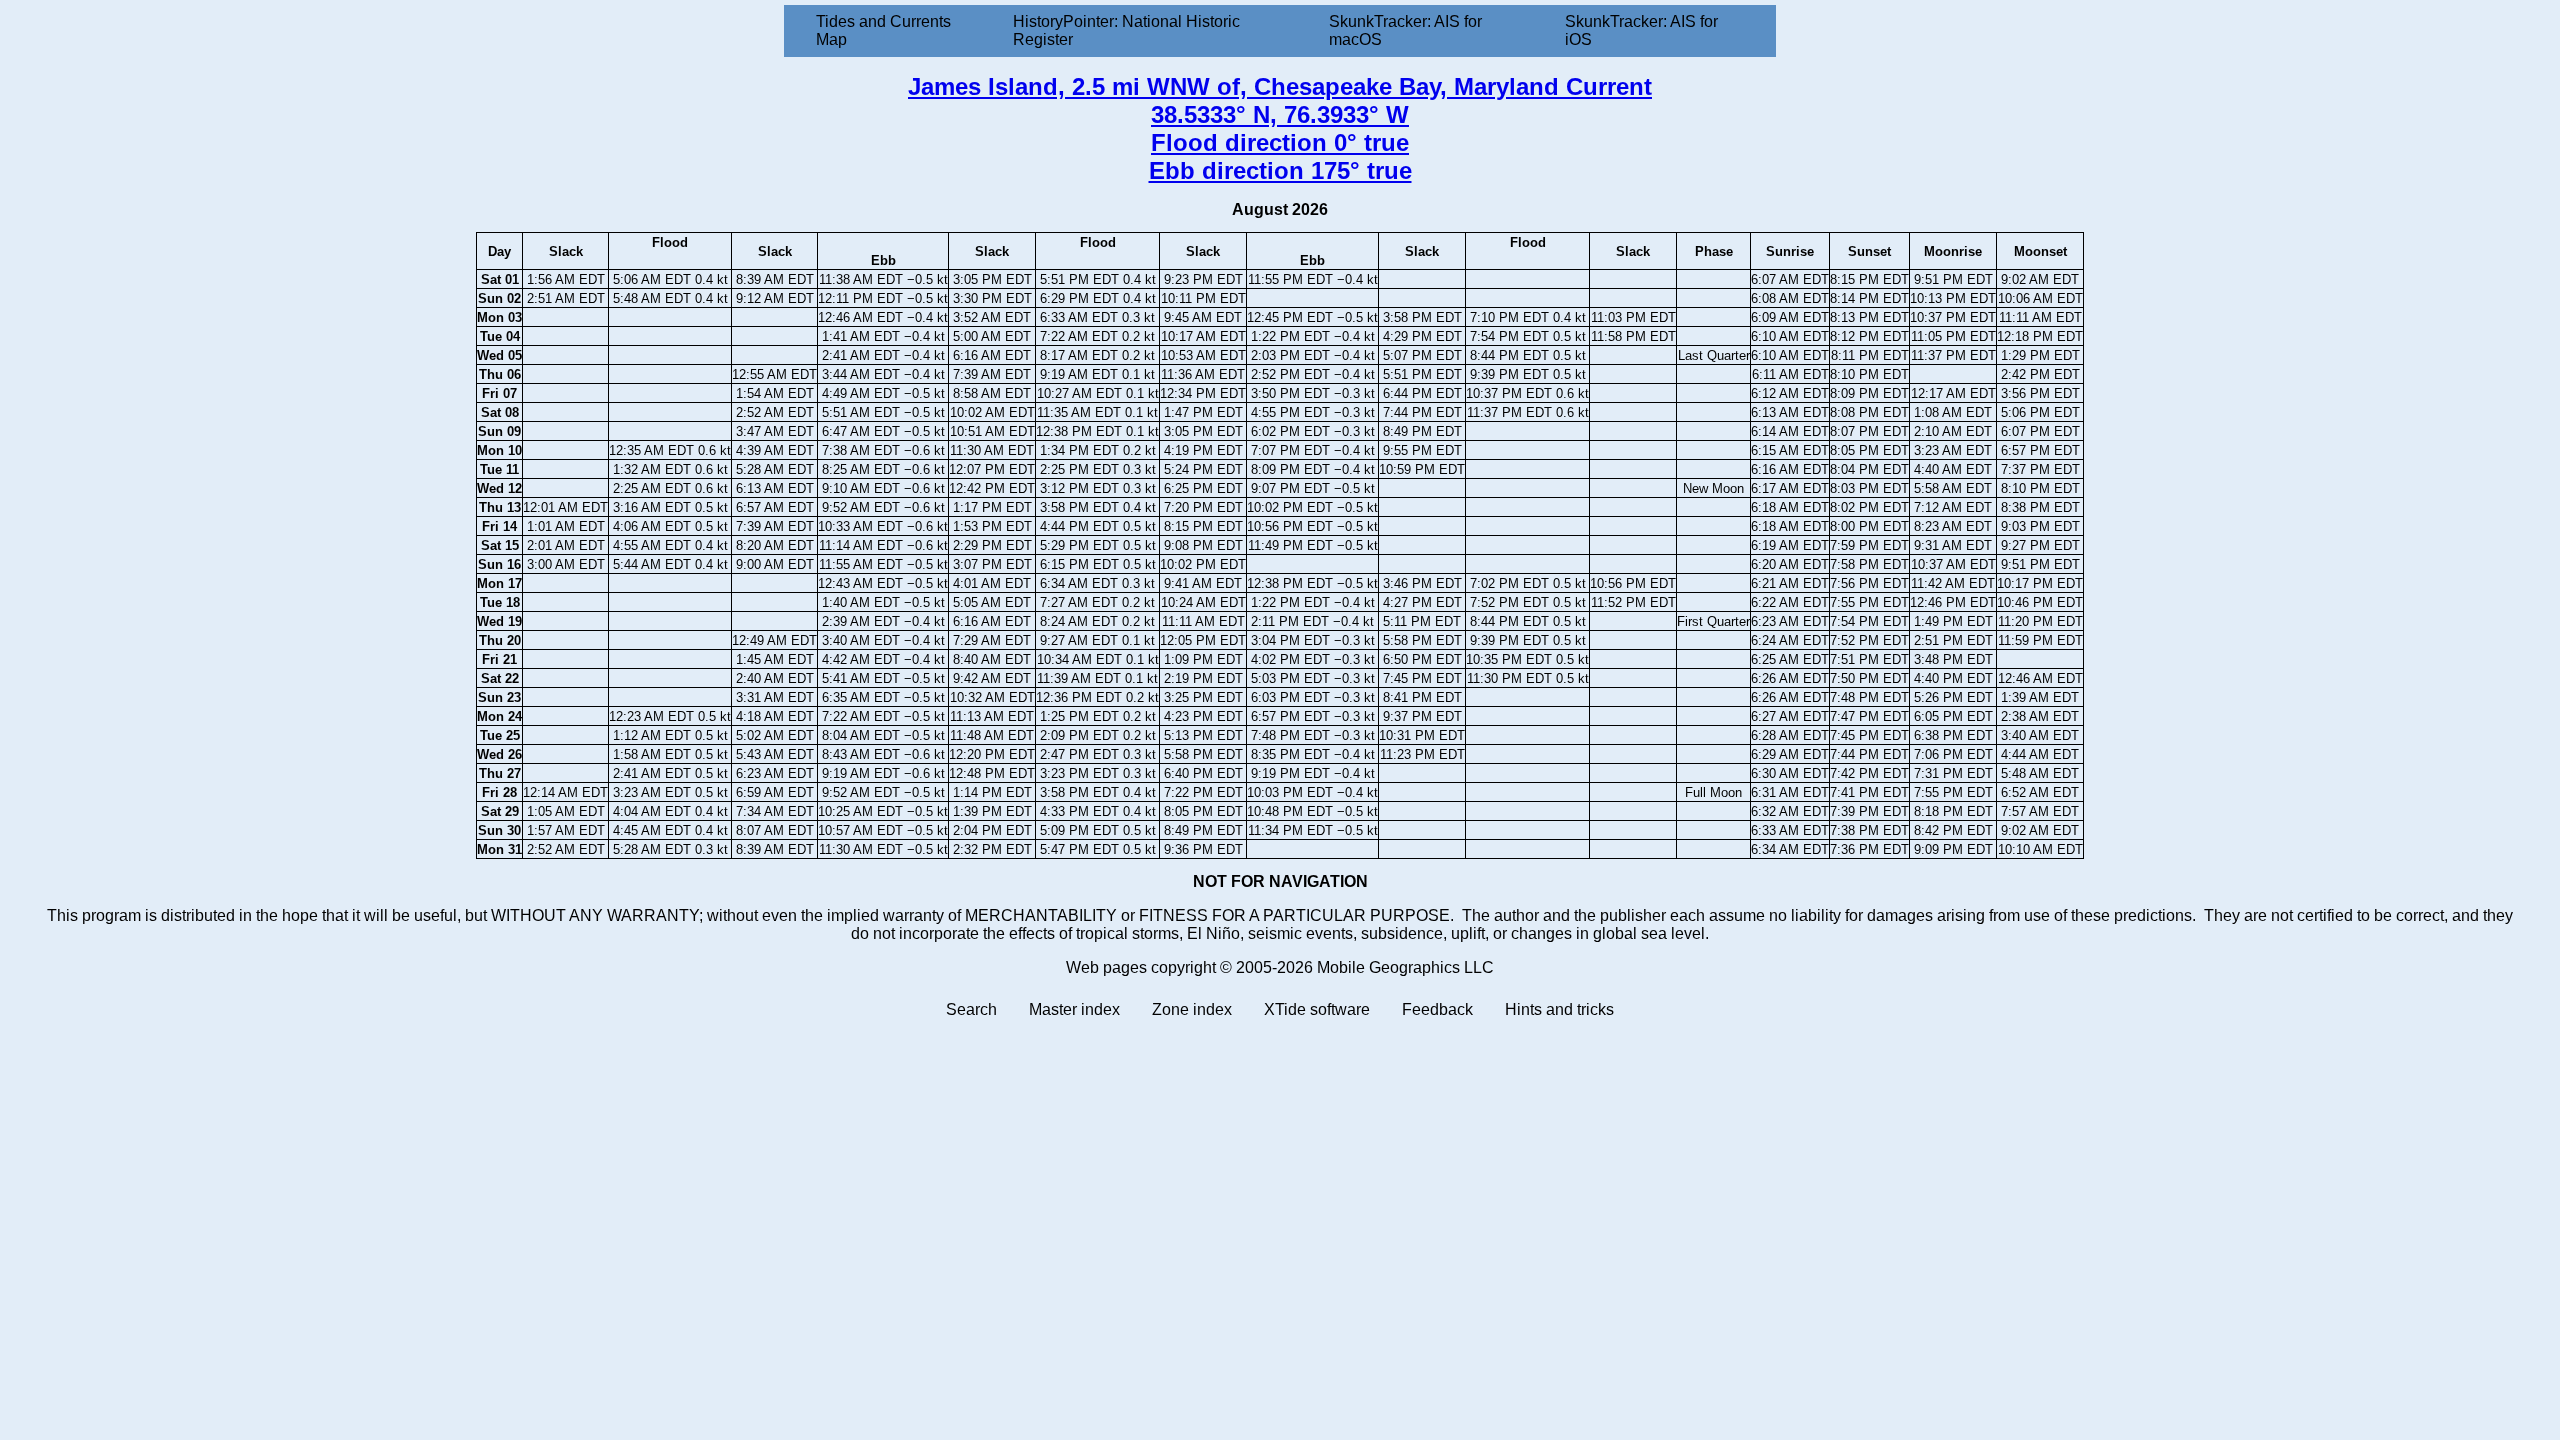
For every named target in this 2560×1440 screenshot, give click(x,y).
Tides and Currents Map (883, 30)
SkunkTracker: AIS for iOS (1641, 30)
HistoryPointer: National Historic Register (1126, 30)
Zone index (1192, 1009)
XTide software (1317, 1009)
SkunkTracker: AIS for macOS (1405, 30)
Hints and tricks (1559, 1009)
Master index (1074, 1009)
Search (971, 1009)
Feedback (1437, 1009)
